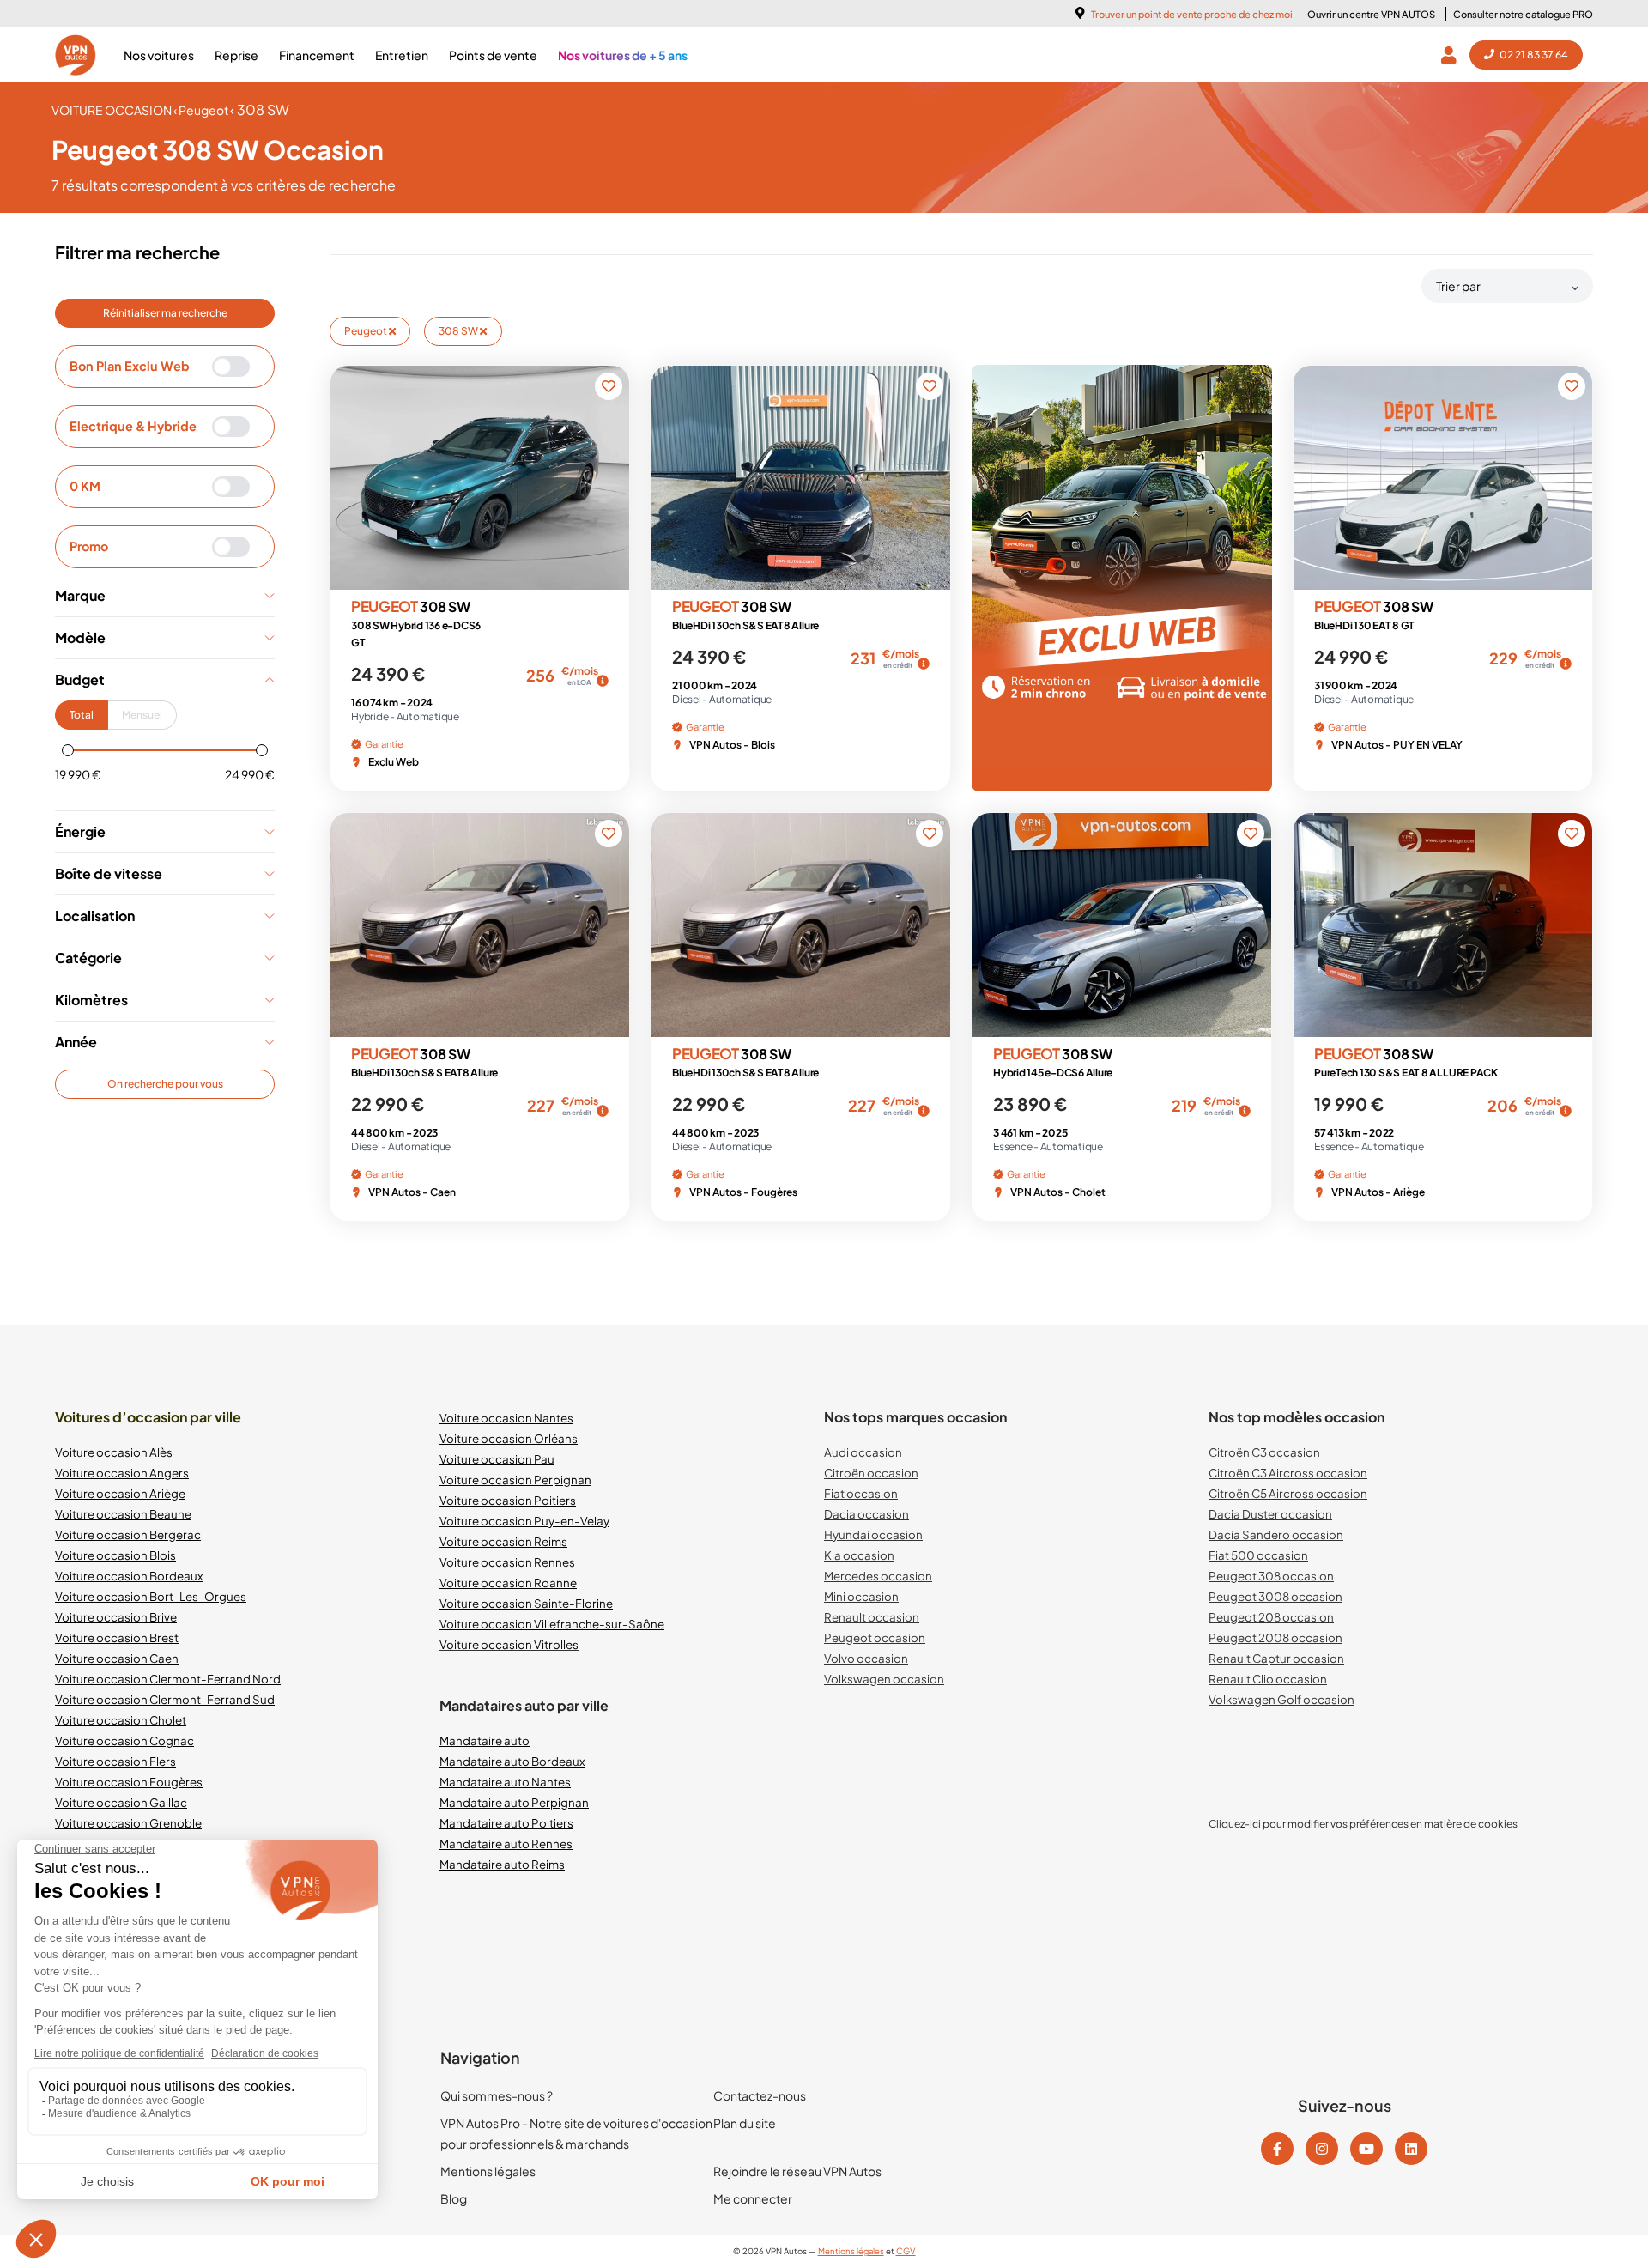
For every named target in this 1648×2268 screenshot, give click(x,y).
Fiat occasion (861, 1493)
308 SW (459, 331)
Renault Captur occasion (1276, 1658)
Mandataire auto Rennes (506, 1844)
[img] (603, 681)
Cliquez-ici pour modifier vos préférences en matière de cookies (1363, 1824)
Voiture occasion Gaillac (121, 1802)
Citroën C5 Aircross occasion (1288, 1493)
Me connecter (753, 2198)
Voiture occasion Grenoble (128, 1823)
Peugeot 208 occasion (1271, 1617)
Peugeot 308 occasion (1271, 1576)
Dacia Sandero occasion (1276, 1534)
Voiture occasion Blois (115, 1555)
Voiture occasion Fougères (129, 1782)
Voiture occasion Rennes (507, 1562)
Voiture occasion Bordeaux (129, 1576)
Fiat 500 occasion (1258, 1555)
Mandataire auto (485, 1740)
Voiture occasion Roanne (508, 1583)
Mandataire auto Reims (502, 1864)
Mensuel (142, 715)
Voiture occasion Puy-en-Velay (524, 1521)
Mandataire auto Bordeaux (512, 1761)
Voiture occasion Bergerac (128, 1534)
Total (82, 715)
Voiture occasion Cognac (124, 1740)
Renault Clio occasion (1268, 1679)
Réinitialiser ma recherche (165, 313)
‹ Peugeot (202, 110)
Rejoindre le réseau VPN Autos (797, 2171)
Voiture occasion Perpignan (515, 1480)
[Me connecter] (1452, 55)
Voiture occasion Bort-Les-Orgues (151, 1596)
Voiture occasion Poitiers (508, 1500)
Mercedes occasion (878, 1576)
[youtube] (1366, 2149)
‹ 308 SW (260, 109)
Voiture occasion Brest (117, 1637)
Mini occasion (861, 1596)
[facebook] (1277, 2149)
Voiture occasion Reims (503, 1541)
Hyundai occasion (873, 1534)
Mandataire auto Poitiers (506, 1823)
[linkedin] (1411, 2149)
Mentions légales (488, 2171)
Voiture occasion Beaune (123, 1514)
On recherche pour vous (165, 1084)
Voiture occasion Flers (115, 1761)
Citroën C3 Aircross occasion (1288, 1473)
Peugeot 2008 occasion (1275, 1637)
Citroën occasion (871, 1473)
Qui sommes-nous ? (497, 2095)
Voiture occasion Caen (117, 1658)
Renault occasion (872, 1617)
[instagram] (1322, 2149)
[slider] (68, 750)
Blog (454, 2198)
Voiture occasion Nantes (506, 1418)
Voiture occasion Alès (114, 1452)
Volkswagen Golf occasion (1281, 1699)
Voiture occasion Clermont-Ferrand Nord (168, 1679)
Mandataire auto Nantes (505, 1782)
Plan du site (745, 2123)
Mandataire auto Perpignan (514, 1802)
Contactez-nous (760, 2095)
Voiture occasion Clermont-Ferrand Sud (165, 1699)
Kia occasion (859, 1555)
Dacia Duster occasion (1270, 1514)
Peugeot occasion (875, 1637)
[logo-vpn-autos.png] (76, 55)
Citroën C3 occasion (1264, 1452)
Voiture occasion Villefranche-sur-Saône (552, 1624)
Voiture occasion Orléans (509, 1438)
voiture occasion (112, 110)
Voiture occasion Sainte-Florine (526, 1603)
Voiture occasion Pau (497, 1459)
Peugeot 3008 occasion (1275, 1596)
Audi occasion (863, 1452)
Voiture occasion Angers (122, 1473)
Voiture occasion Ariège (120, 1493)
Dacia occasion (866, 1514)
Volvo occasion (866, 1658)
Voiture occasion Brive (116, 1617)
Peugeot (367, 331)
